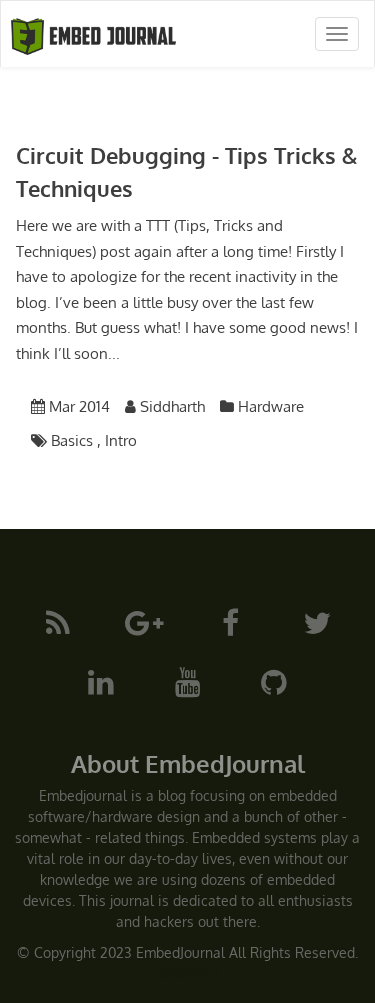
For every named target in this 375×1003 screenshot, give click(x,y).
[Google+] (144, 622)
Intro (121, 440)
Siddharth (172, 406)
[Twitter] (317, 622)
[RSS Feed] (58, 622)
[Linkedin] (101, 681)
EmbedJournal (180, 952)
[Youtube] (188, 681)
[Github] (274, 681)
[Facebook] (230, 622)
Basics (72, 440)
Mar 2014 (79, 406)
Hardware (271, 406)
